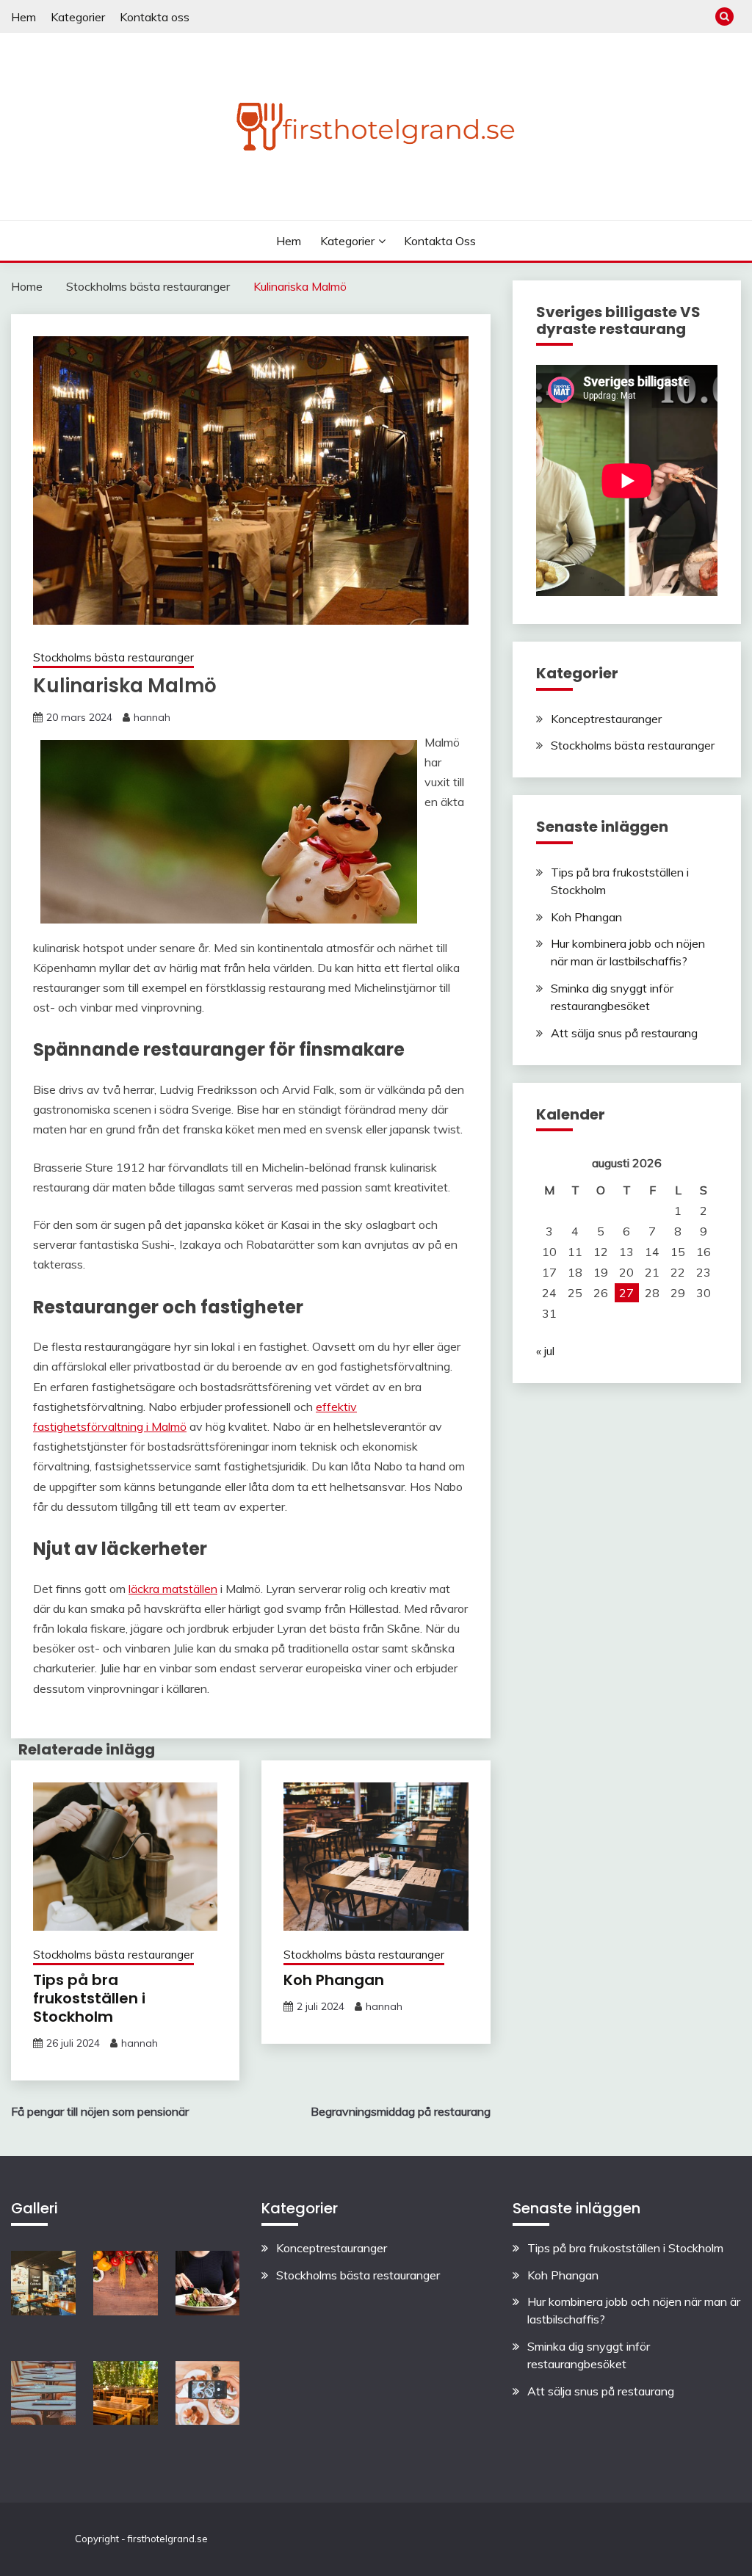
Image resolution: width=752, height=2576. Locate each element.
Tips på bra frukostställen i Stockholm (89, 1998)
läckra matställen (173, 1589)
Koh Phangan (334, 1980)
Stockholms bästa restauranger (113, 657)
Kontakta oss (155, 17)
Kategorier (78, 17)
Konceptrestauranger (606, 719)
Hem (23, 17)
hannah (152, 717)
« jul (545, 1351)
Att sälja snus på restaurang (624, 1033)
